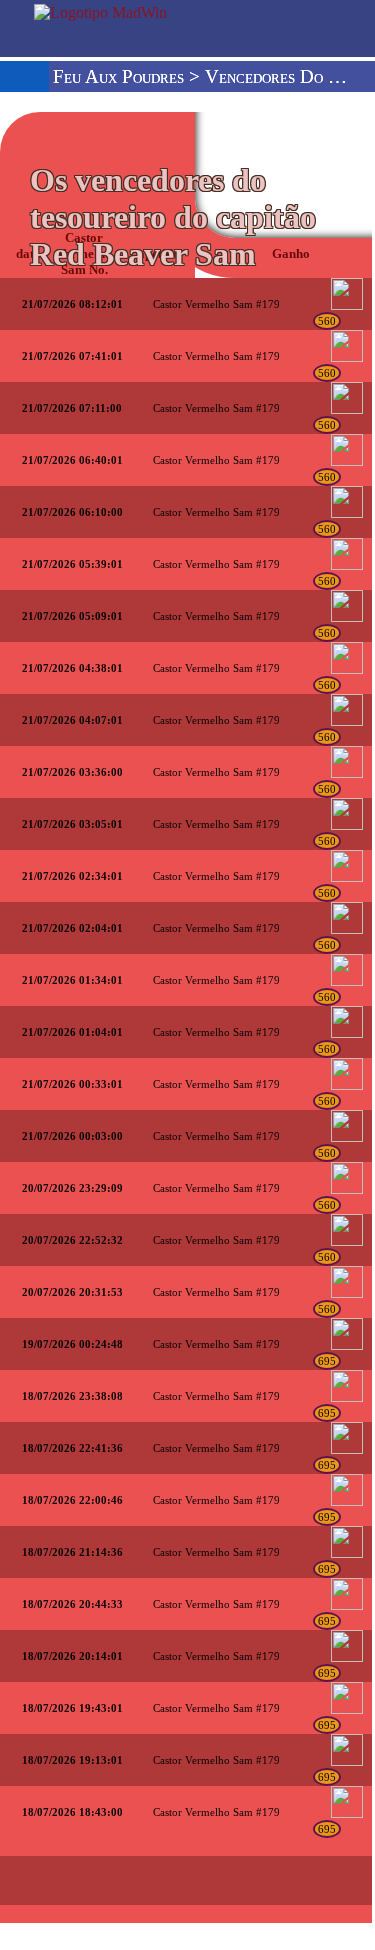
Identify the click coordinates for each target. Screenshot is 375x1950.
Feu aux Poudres (118, 76)
